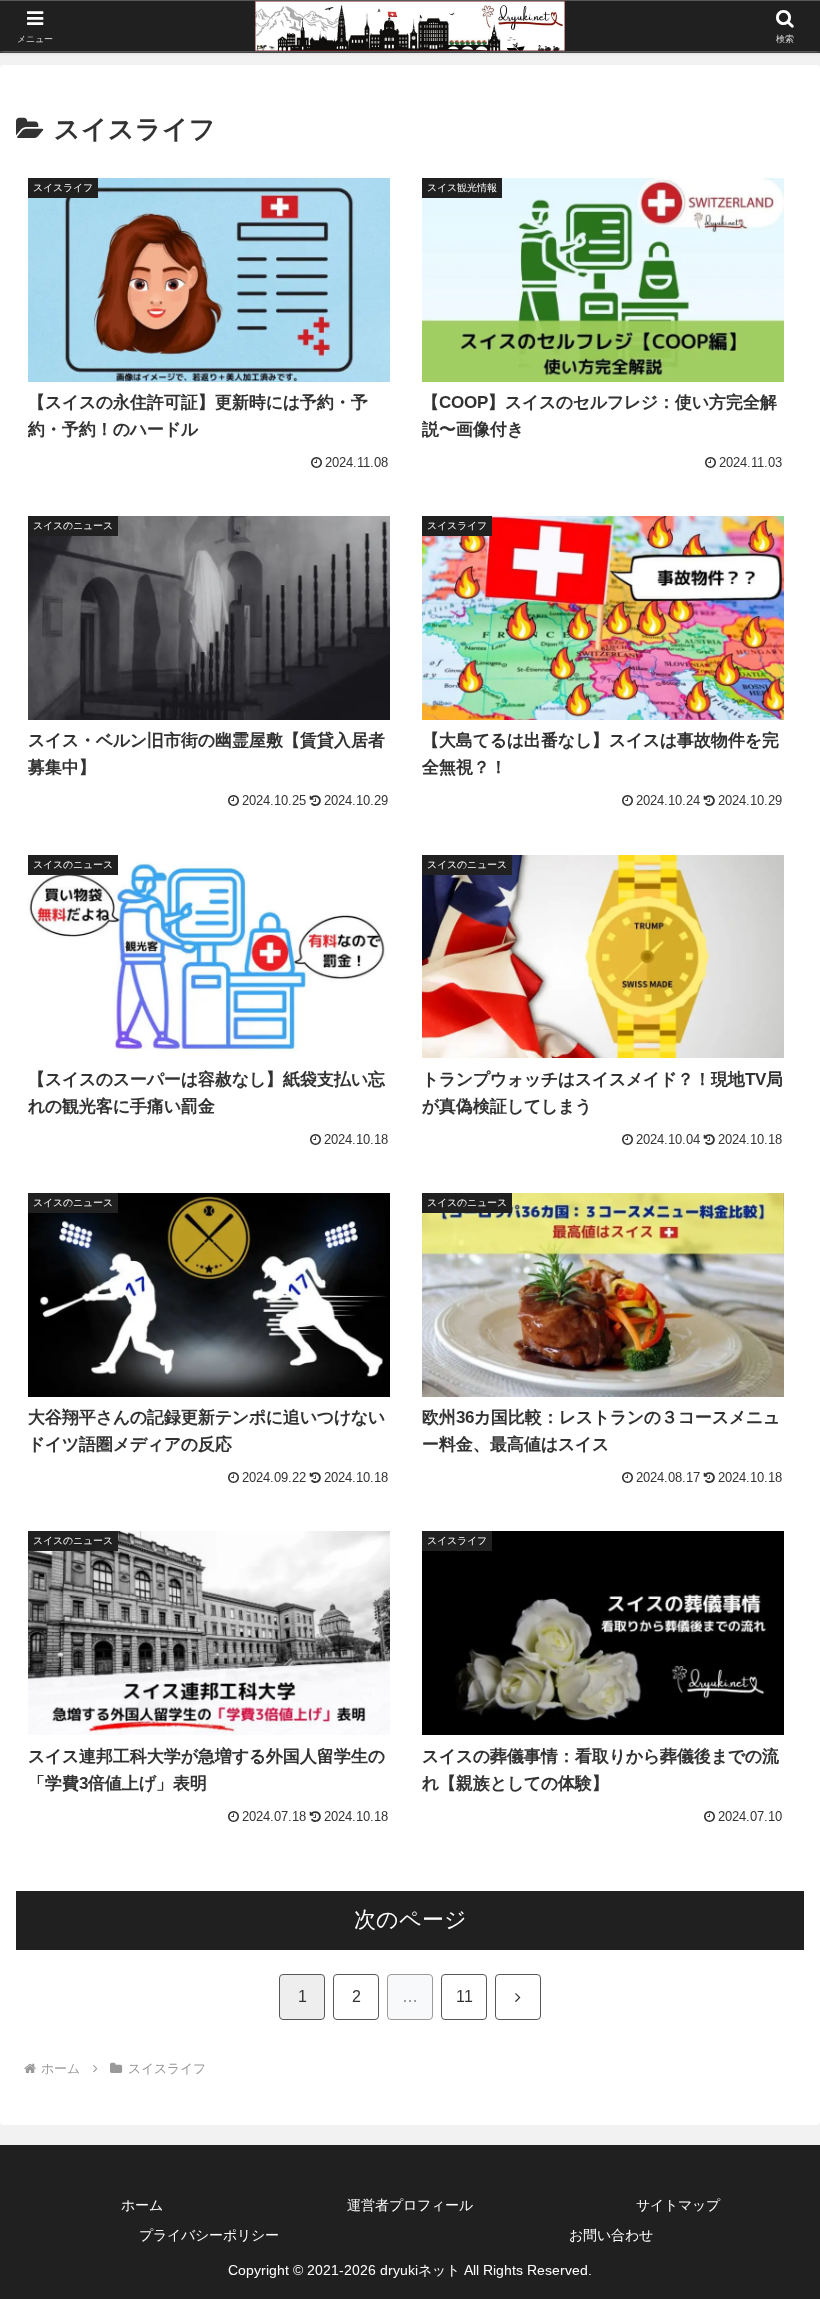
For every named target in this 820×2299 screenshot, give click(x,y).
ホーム (142, 2205)
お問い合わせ (611, 2235)
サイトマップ (678, 2205)
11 (464, 1996)
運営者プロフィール (410, 2205)
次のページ (410, 1919)
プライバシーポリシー (209, 2235)
